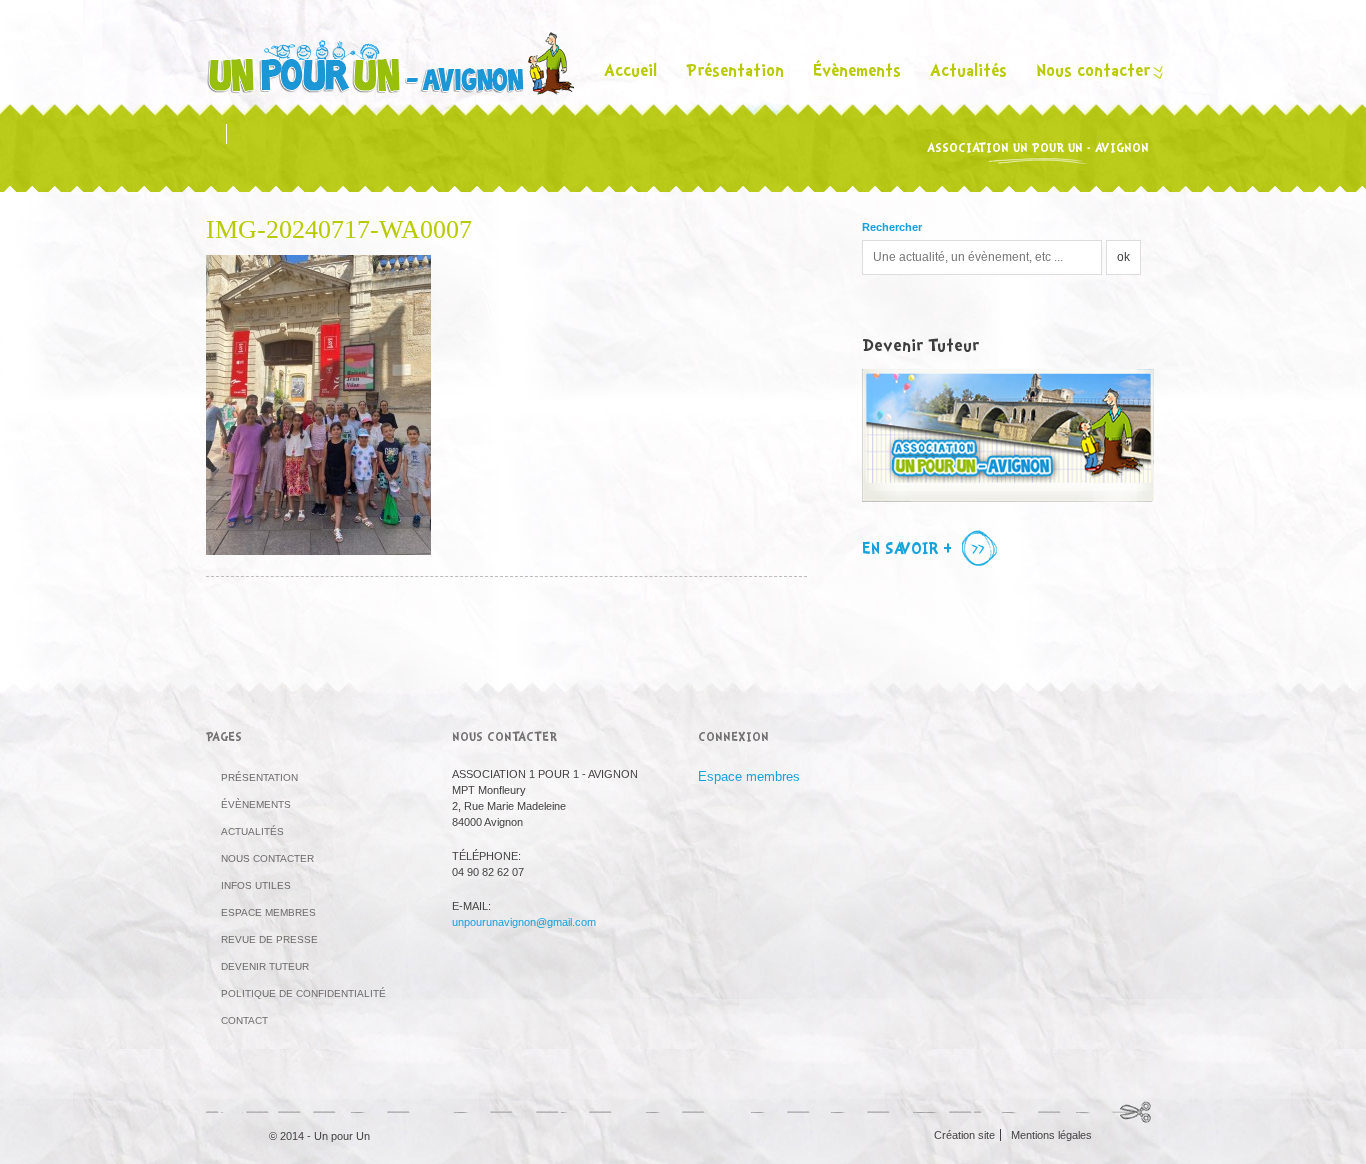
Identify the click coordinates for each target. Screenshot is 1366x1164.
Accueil (630, 72)
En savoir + (907, 550)
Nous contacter (1093, 72)
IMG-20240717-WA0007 (339, 229)
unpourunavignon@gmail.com (524, 922)
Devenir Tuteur (265, 966)
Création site (964, 1135)
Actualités (968, 72)
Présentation (735, 72)
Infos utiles (256, 885)
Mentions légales (1051, 1135)
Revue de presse (269, 939)
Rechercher (892, 227)
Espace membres (268, 912)
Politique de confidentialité (303, 993)
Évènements (857, 72)
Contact (244, 1020)
